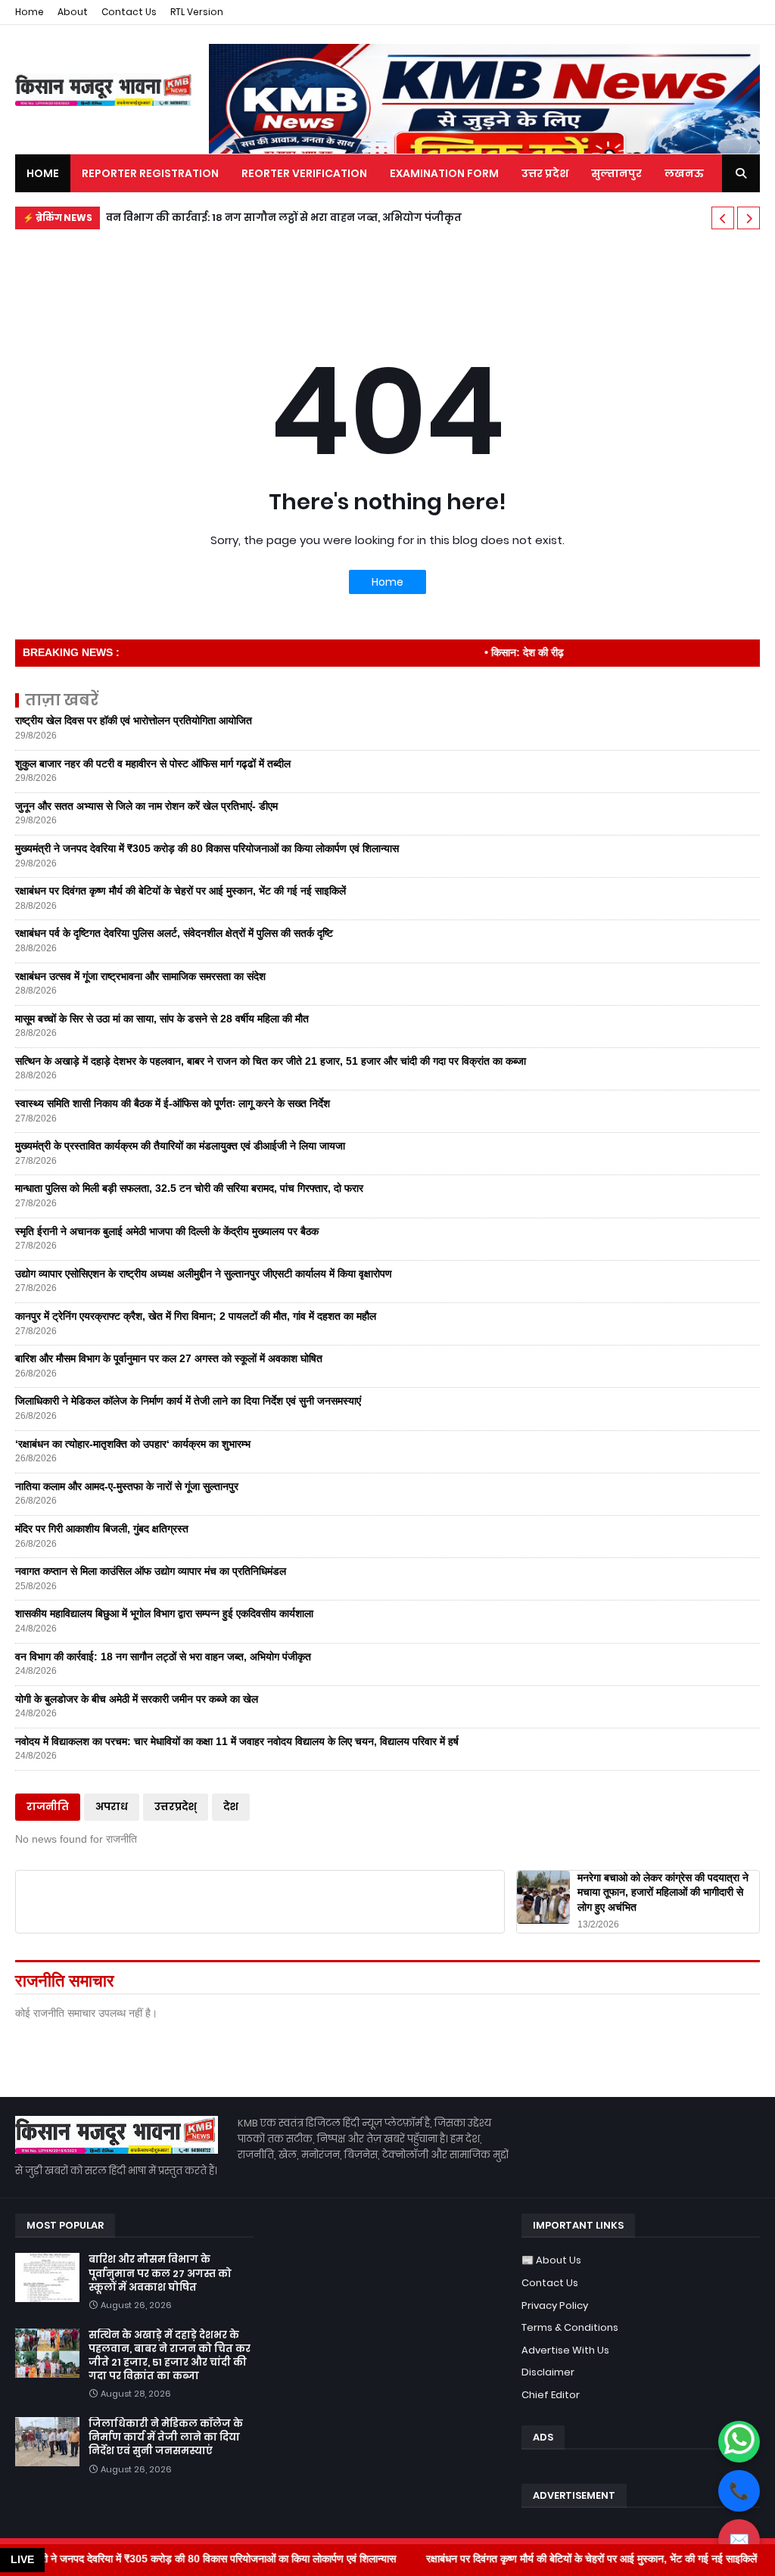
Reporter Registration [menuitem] (150, 173)
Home (30, 12)
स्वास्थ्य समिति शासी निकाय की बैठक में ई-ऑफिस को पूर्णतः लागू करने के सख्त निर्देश (173, 1103)
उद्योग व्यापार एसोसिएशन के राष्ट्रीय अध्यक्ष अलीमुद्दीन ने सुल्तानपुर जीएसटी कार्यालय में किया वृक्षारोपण (204, 1274)
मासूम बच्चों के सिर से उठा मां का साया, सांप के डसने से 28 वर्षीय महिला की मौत (162, 1019)
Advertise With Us (565, 2350)
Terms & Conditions (570, 2327)
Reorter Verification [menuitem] (304, 173)
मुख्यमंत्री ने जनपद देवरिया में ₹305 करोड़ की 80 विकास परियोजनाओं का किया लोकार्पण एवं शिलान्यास (207, 848)
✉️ (739, 2540)
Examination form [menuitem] (444, 173)
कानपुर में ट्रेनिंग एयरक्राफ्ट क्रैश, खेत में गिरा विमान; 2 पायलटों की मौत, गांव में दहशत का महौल (196, 1316)
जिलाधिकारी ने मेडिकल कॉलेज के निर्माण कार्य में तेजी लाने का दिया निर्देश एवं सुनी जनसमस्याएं (188, 1401)
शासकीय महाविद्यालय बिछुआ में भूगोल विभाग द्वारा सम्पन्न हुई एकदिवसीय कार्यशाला (164, 1613)
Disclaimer (548, 2372)
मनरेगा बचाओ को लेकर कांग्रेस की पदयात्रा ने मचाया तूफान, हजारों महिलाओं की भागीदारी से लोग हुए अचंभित (663, 1892)
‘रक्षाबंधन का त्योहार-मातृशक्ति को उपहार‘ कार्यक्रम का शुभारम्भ (133, 1444)
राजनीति (48, 1807)
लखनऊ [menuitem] (684, 173)
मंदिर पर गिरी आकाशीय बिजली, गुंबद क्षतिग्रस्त (102, 1529)
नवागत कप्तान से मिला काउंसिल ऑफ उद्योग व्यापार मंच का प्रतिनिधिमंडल (151, 1571)
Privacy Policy (555, 2305)
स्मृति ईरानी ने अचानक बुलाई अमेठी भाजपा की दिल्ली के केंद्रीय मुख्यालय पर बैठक (167, 1231)
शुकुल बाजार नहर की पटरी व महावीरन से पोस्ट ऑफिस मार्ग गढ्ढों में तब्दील (153, 764)
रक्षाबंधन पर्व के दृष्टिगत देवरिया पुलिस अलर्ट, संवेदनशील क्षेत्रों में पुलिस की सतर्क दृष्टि (174, 933)
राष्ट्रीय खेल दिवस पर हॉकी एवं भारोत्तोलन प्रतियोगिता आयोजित (134, 720)
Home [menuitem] (43, 173)
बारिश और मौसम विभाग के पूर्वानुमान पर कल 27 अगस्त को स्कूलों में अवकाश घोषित (169, 1358)
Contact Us (129, 12)
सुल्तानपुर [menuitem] (616, 173)
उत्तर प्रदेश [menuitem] (545, 173)
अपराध (112, 1807)
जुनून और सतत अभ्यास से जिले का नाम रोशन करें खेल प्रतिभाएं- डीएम (146, 806)
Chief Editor (551, 2395)
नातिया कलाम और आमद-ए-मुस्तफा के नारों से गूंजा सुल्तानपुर (127, 1486)
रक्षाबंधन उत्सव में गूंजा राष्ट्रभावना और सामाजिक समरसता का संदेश (140, 976)
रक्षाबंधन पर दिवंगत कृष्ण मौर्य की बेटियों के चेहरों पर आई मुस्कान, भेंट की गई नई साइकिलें (181, 891)
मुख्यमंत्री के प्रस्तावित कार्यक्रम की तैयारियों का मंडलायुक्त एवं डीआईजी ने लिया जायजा (180, 1146)
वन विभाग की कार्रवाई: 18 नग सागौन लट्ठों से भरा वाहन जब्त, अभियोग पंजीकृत (284, 218)
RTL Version (197, 12)
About (73, 12)
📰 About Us (551, 2260)
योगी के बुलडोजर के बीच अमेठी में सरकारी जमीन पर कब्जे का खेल (137, 1699)
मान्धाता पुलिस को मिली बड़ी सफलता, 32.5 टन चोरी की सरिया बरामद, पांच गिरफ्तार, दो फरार (189, 1188)
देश (231, 1807)
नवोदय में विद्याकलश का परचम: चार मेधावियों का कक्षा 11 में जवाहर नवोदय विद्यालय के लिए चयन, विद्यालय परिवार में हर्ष (237, 1741)
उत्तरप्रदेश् (176, 1807)
